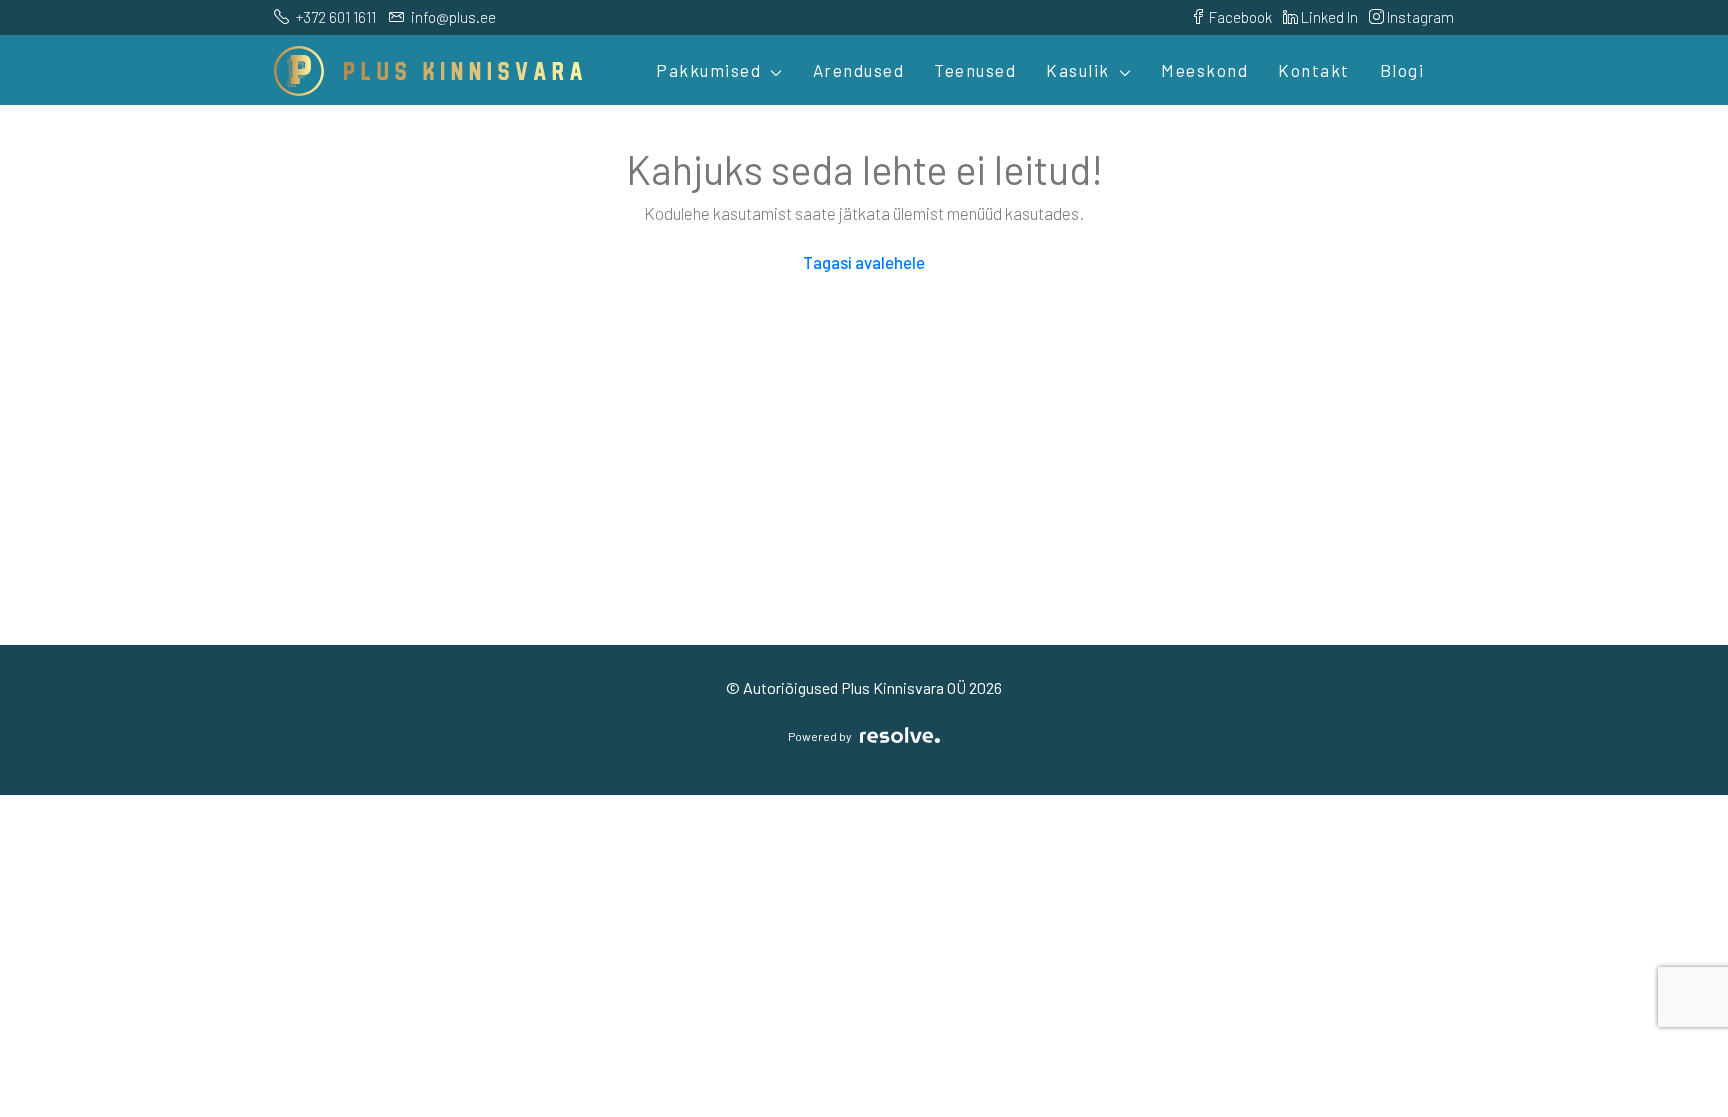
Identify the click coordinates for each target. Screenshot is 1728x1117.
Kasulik (1078, 70)
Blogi (1402, 70)
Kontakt (1314, 70)
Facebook (1239, 17)
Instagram (1419, 17)
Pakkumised (708, 70)
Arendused (859, 70)
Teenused (975, 70)
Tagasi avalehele (864, 262)
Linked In (1328, 17)
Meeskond (1204, 70)
